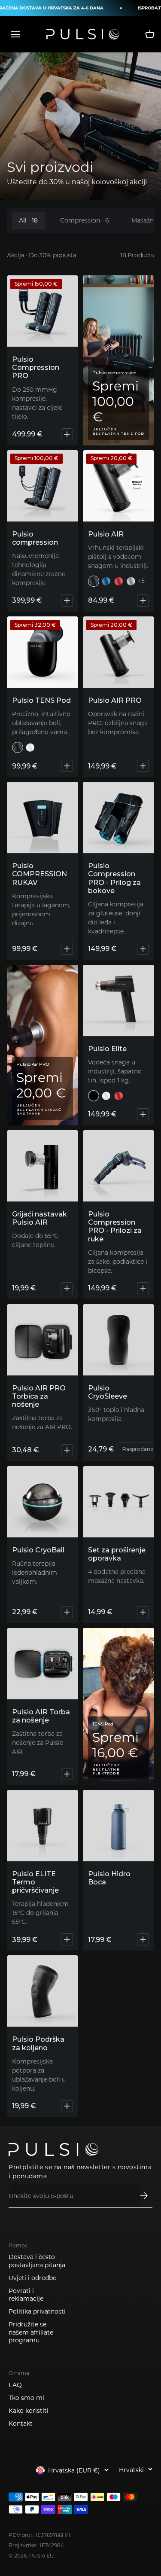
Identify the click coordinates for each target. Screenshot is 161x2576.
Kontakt (21, 2424)
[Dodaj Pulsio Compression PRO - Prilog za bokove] (143, 949)
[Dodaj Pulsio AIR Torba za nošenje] (67, 1774)
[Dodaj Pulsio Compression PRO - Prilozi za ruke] (143, 1288)
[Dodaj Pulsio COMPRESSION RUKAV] (67, 949)
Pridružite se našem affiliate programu (31, 2332)
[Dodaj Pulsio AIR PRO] (143, 766)
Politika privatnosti (37, 2311)
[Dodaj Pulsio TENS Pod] (67, 766)
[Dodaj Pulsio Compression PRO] (67, 434)
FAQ (15, 2385)
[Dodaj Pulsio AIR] (143, 601)
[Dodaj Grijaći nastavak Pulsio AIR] (67, 1288)
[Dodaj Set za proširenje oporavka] (143, 1612)
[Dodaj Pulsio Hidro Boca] (143, 1939)
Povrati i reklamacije (26, 2295)
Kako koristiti (29, 2411)
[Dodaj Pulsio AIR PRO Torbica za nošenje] (67, 1450)
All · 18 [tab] (28, 220)
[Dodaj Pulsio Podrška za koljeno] (67, 2106)
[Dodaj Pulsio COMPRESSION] (67, 601)
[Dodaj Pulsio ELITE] (143, 1114)
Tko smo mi (26, 2398)
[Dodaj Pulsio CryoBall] (67, 1612)
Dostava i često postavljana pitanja (37, 2261)
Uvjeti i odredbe (32, 2278)
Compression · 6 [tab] (85, 220)
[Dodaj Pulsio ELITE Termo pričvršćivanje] (67, 1939)
